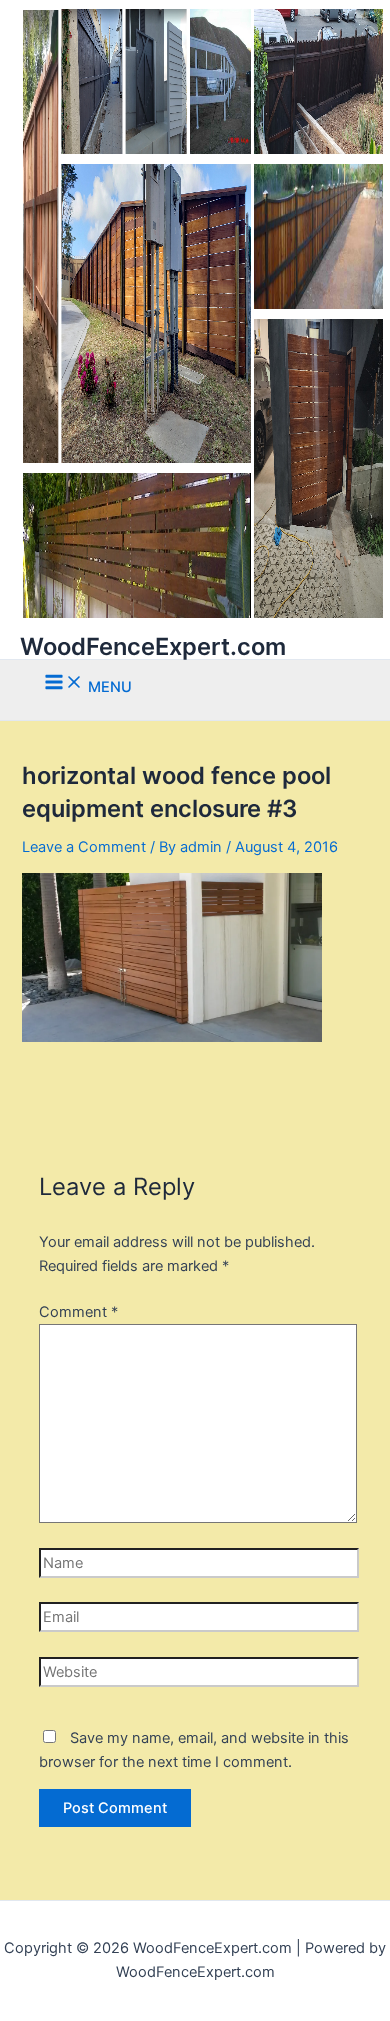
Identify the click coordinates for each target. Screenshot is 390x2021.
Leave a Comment (84, 847)
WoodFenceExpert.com (153, 646)
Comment (78, 1312)
